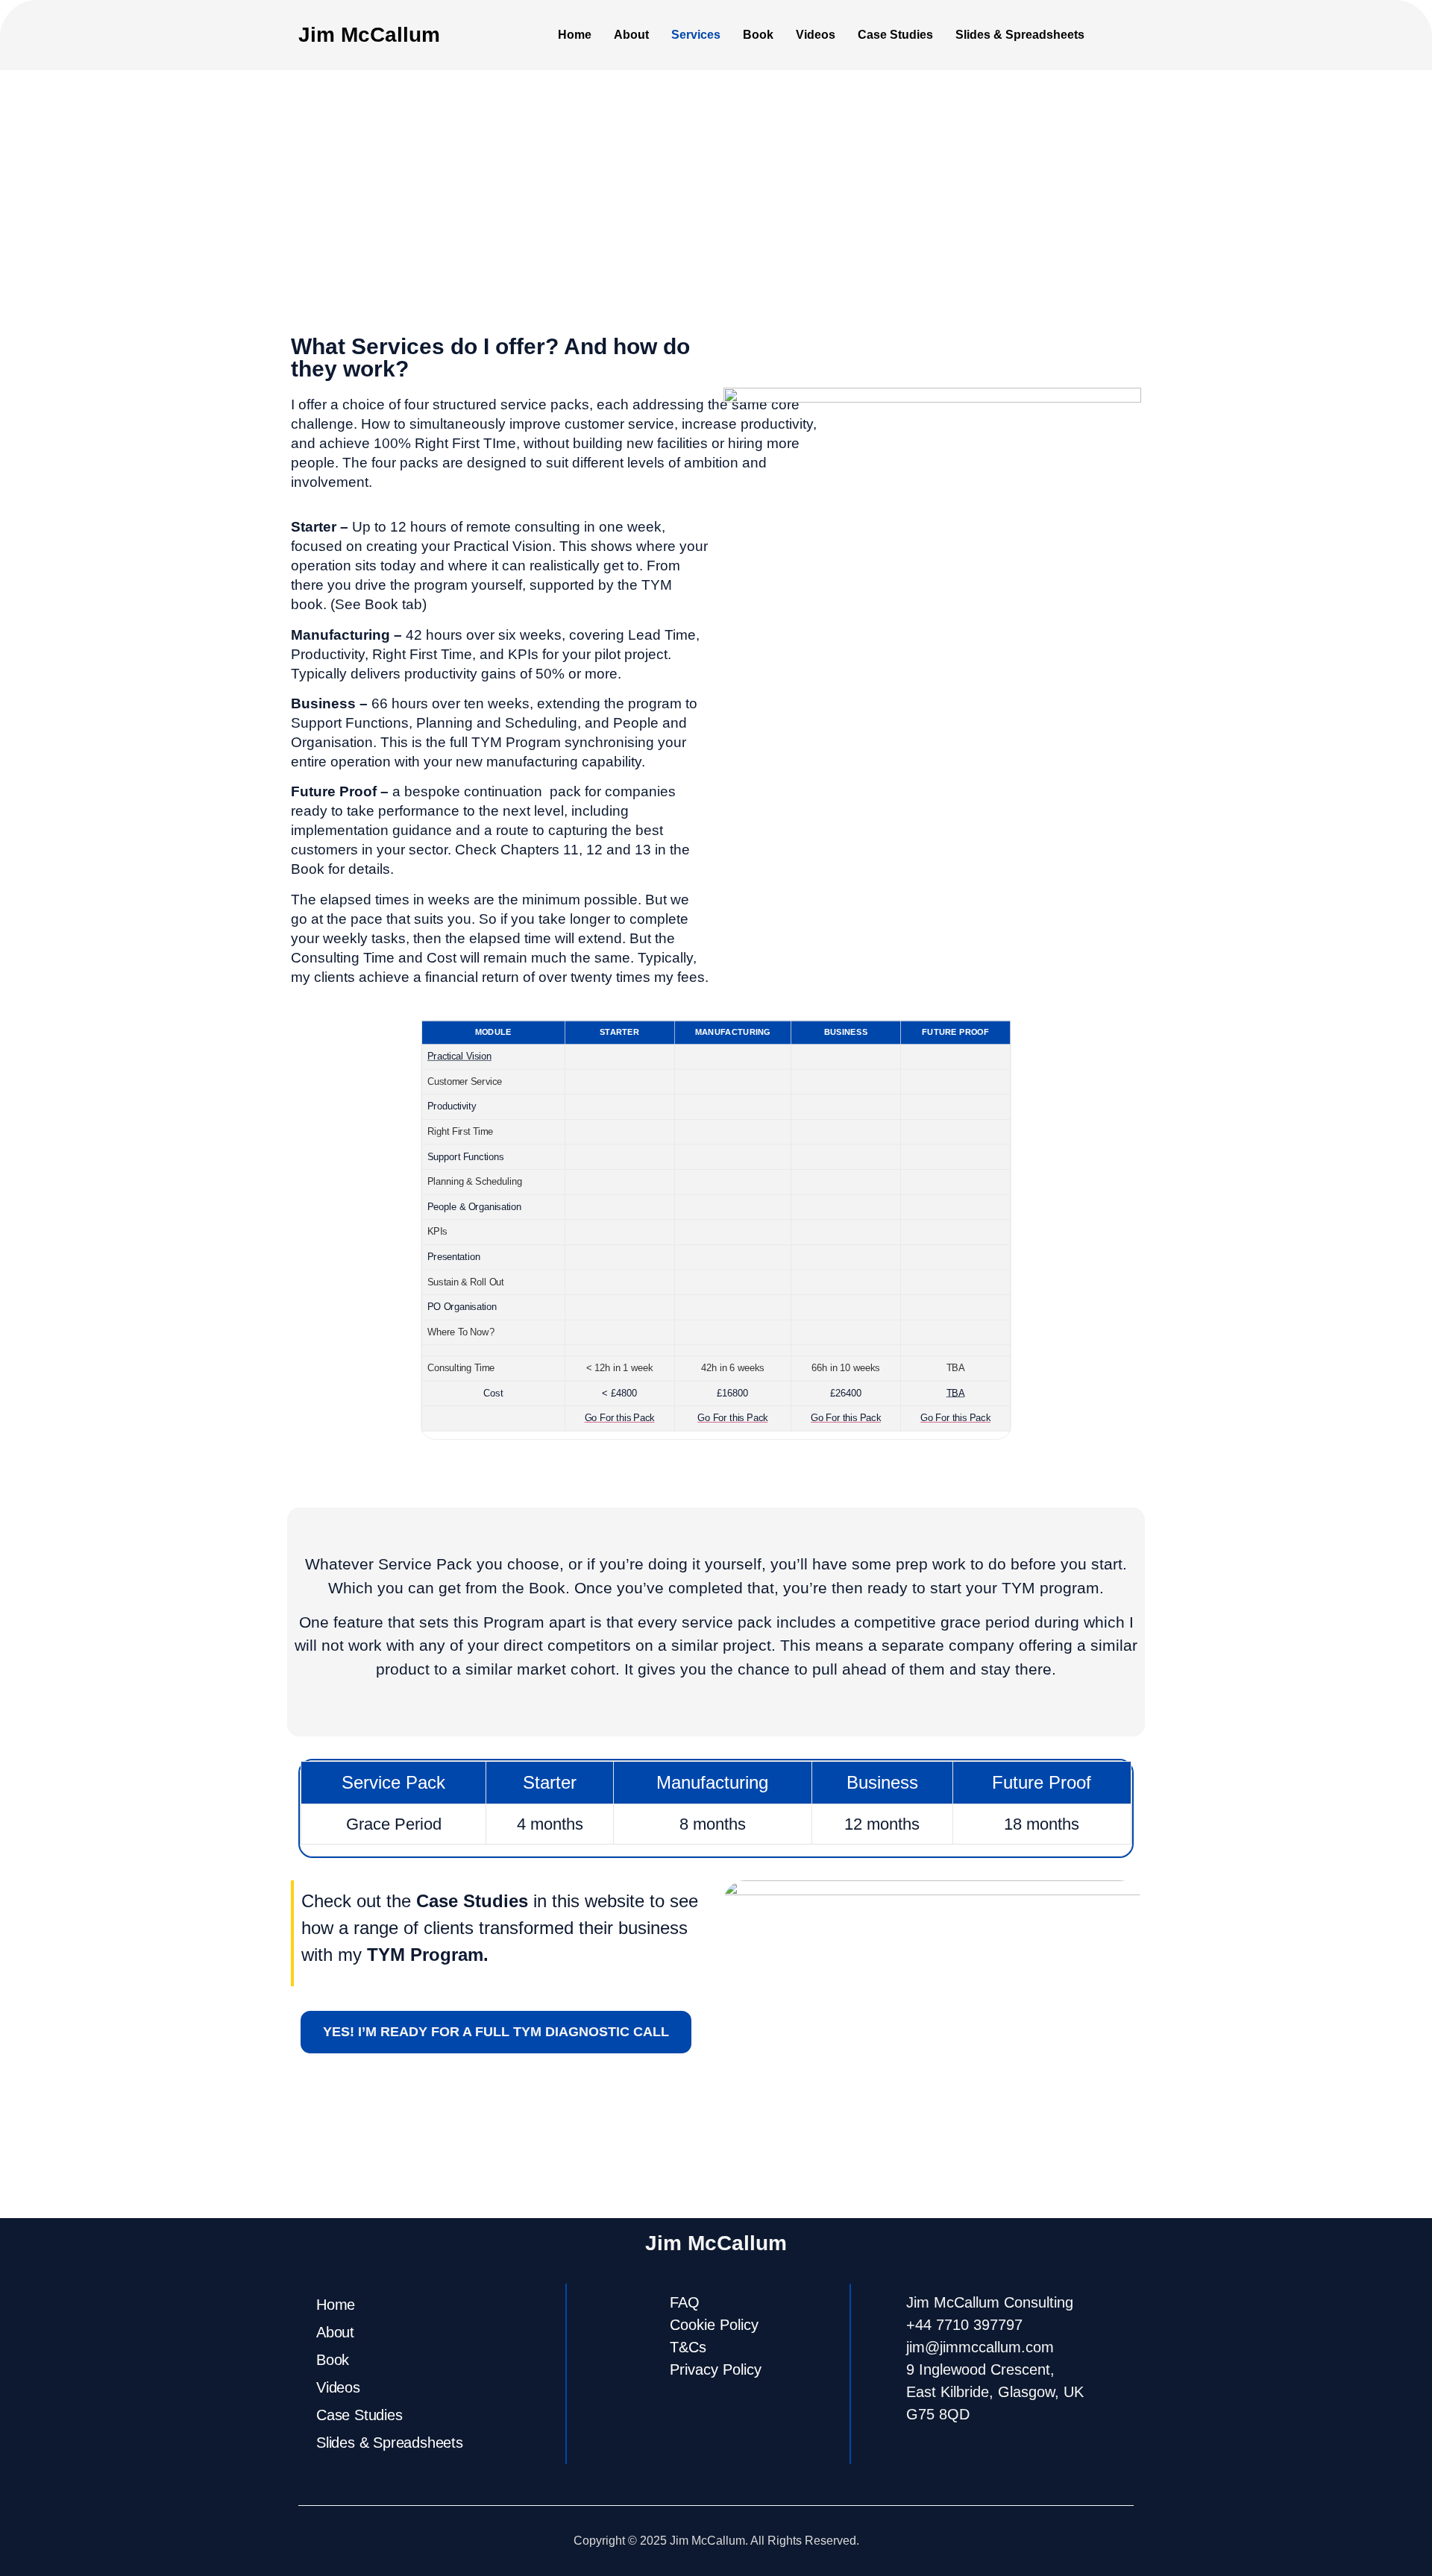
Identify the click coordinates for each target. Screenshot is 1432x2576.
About (631, 35)
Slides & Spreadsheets (1020, 35)
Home (575, 35)
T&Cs (688, 2347)
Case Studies (895, 35)
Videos (816, 35)
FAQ (685, 2302)
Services (696, 35)
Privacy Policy (716, 2369)
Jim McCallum (369, 35)
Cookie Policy (714, 2325)
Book (758, 35)
